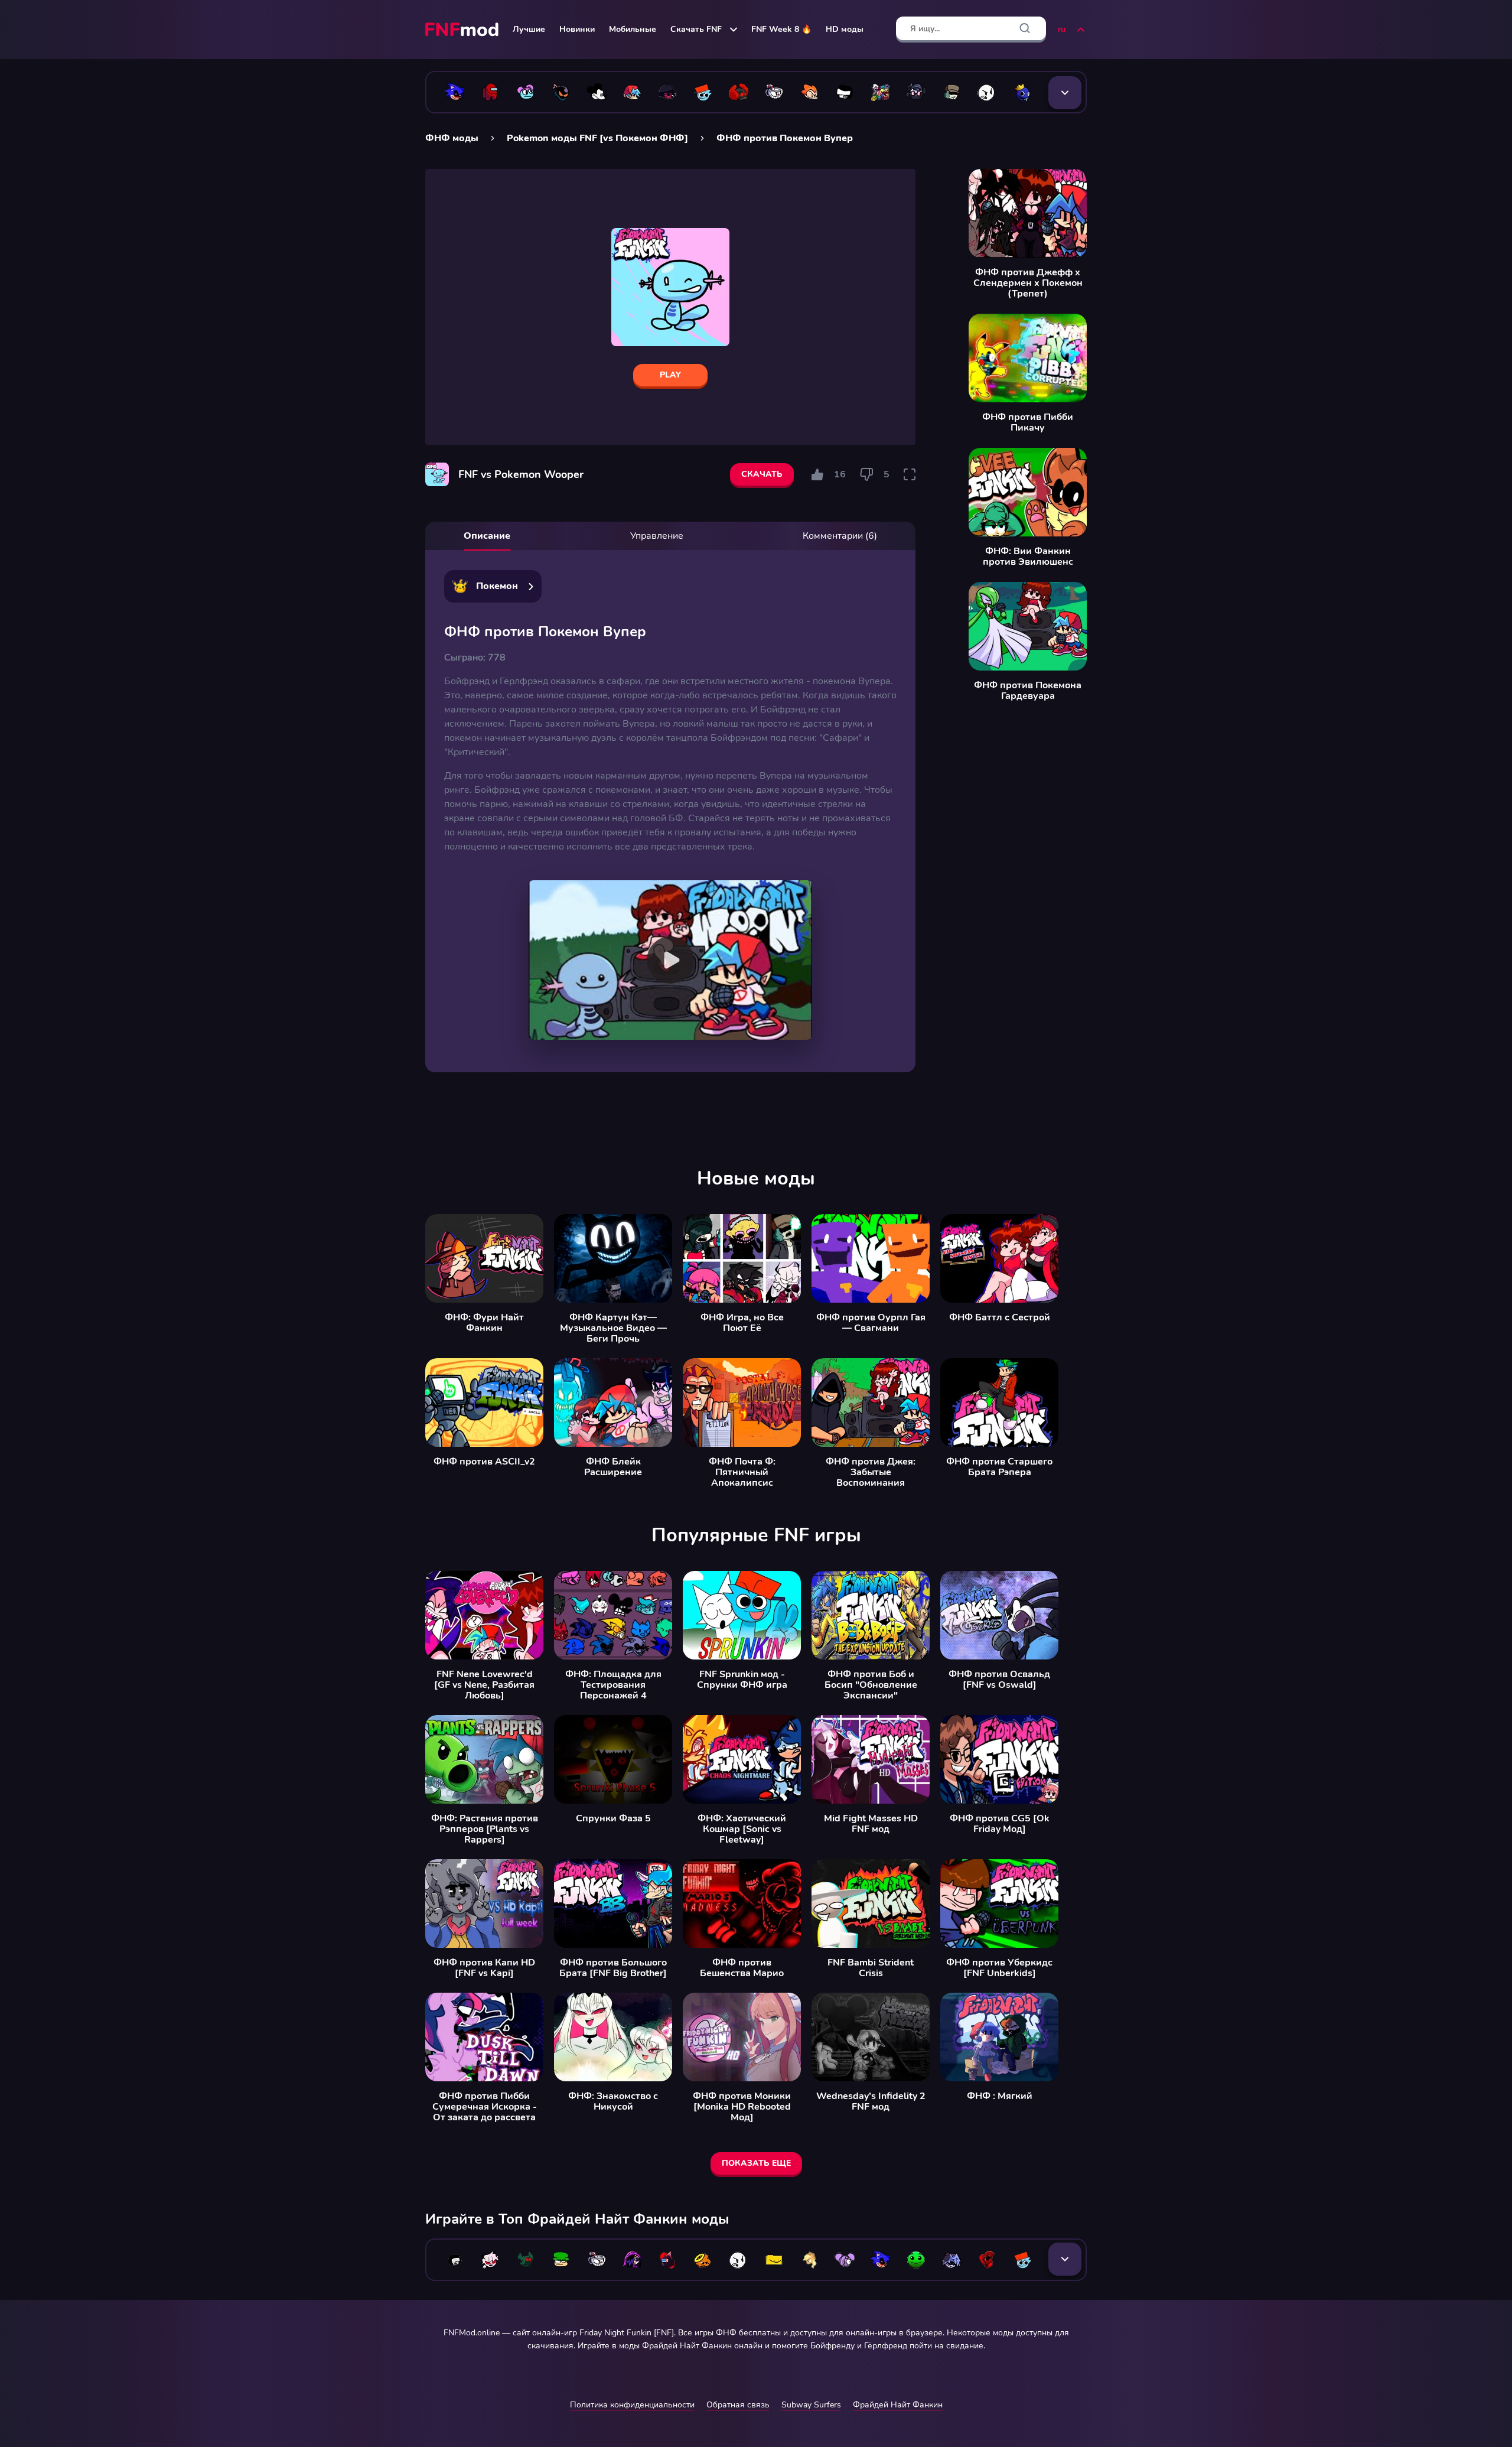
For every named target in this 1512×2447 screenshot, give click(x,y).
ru (1062, 29)
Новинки (577, 29)
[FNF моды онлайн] (463, 30)
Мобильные (633, 29)
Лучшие (529, 29)
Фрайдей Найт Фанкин (898, 2405)
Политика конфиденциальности (632, 2405)
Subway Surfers (811, 2405)
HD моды (845, 29)
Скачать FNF (696, 29)
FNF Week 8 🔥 (781, 29)
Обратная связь (738, 2405)
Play (670, 375)
